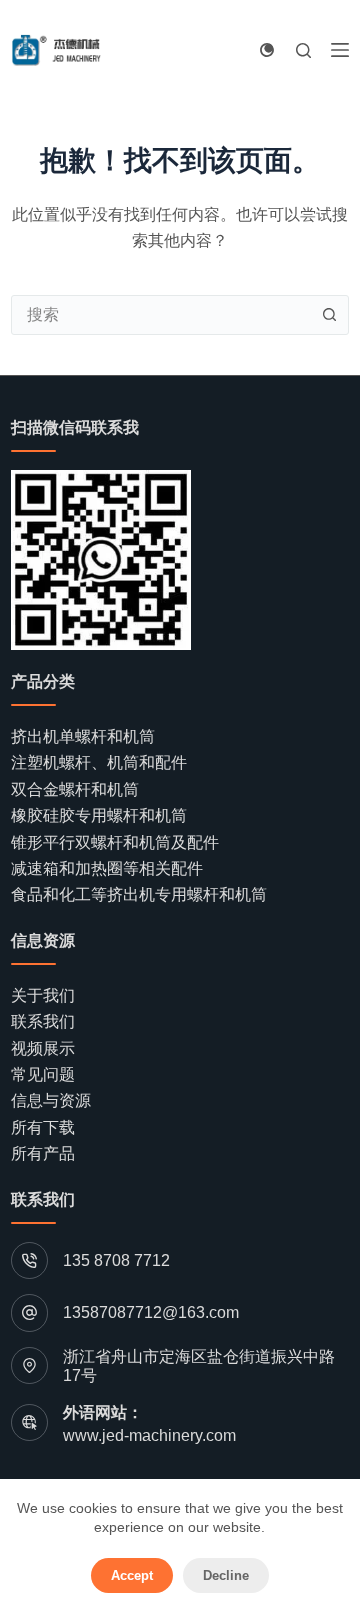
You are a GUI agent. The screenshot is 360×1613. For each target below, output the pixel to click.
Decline (226, 1575)
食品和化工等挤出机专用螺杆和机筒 (139, 894)
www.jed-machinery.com (149, 1435)
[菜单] (340, 50)
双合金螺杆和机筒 (75, 789)
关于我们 (43, 995)
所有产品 (43, 1153)
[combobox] (161, 315)
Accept (132, 1575)
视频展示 (43, 1048)
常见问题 (43, 1074)
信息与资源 (51, 1100)
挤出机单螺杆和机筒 (83, 736)
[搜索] (303, 50)
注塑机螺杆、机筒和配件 (99, 762)
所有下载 (43, 1127)
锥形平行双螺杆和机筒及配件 (115, 842)
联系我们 (43, 1021)
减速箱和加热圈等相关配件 (107, 868)
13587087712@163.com (151, 1312)
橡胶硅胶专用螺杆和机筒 (99, 815)
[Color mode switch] (267, 50)
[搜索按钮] (329, 315)
